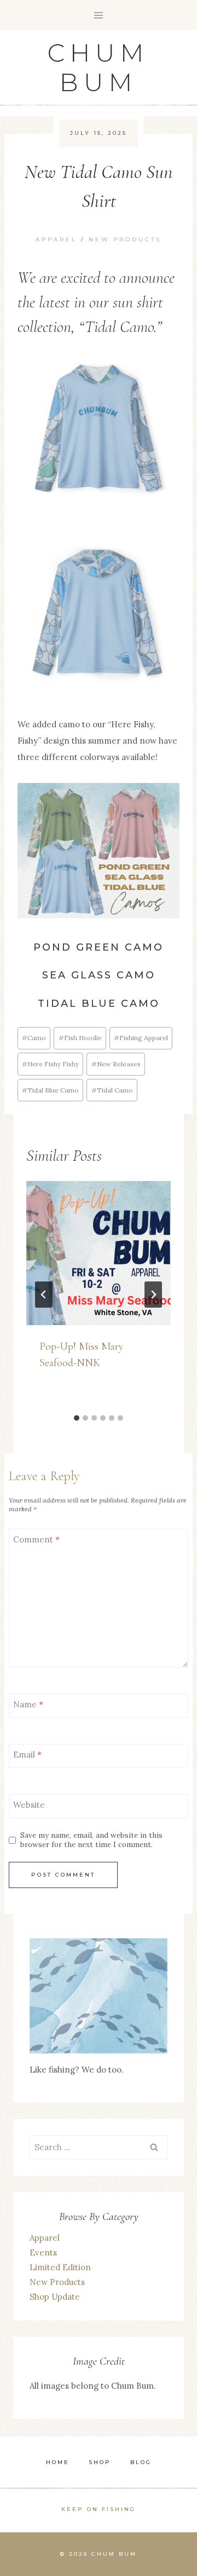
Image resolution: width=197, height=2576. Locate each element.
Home (58, 2462)
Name (28, 1704)
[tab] (77, 1418)
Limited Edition (60, 2267)
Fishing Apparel (141, 1038)
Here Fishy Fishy (50, 1064)
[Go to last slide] (44, 1295)
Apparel (56, 239)
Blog (141, 2462)
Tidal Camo (112, 1090)
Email (27, 1755)
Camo (34, 1038)
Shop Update (55, 2297)
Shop (100, 2462)
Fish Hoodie (80, 1038)
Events (43, 2252)
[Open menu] (99, 15)
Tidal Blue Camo (50, 1090)
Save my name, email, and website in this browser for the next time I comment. (91, 1840)
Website (29, 1805)
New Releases (116, 1064)
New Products (125, 239)
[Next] (153, 1295)
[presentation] (99, 1253)
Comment (36, 1539)
